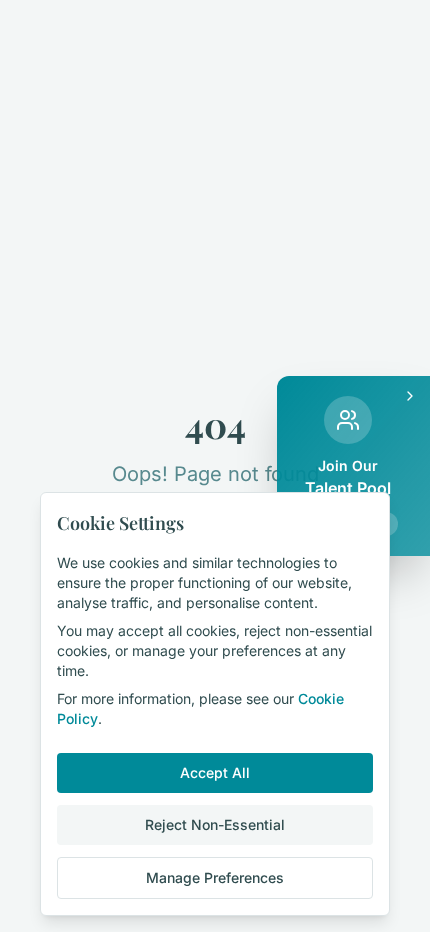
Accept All (215, 772)
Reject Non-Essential (215, 824)
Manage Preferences (215, 877)
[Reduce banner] (410, 396)
